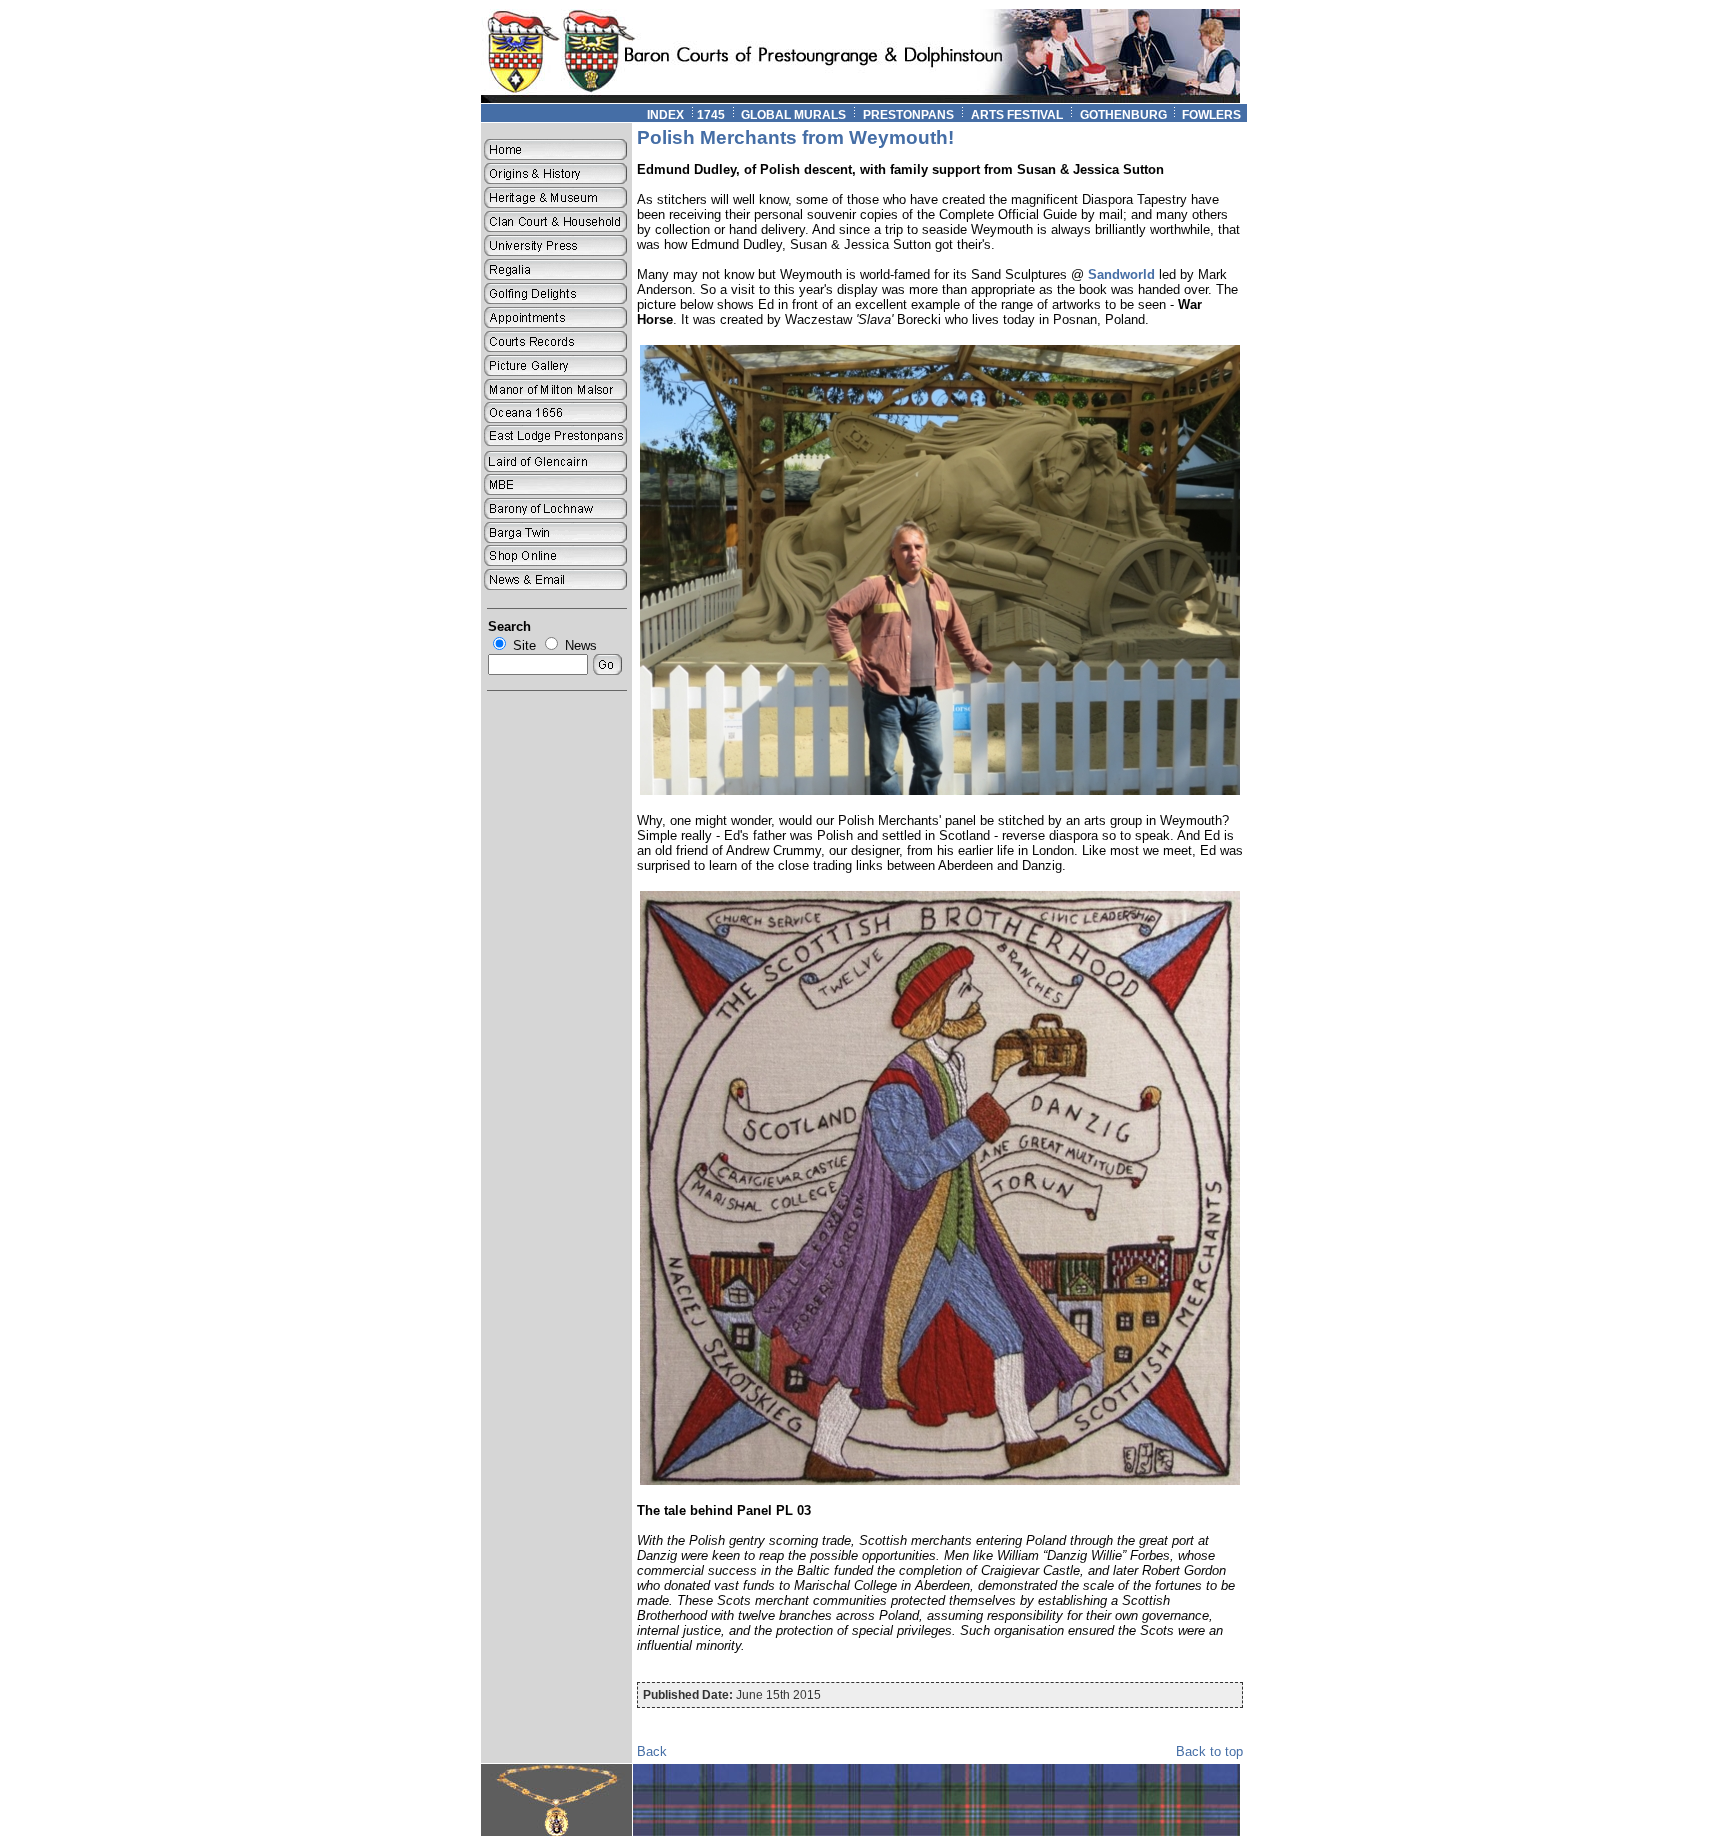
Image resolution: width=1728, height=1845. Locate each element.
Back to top (1209, 1751)
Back (652, 1751)
